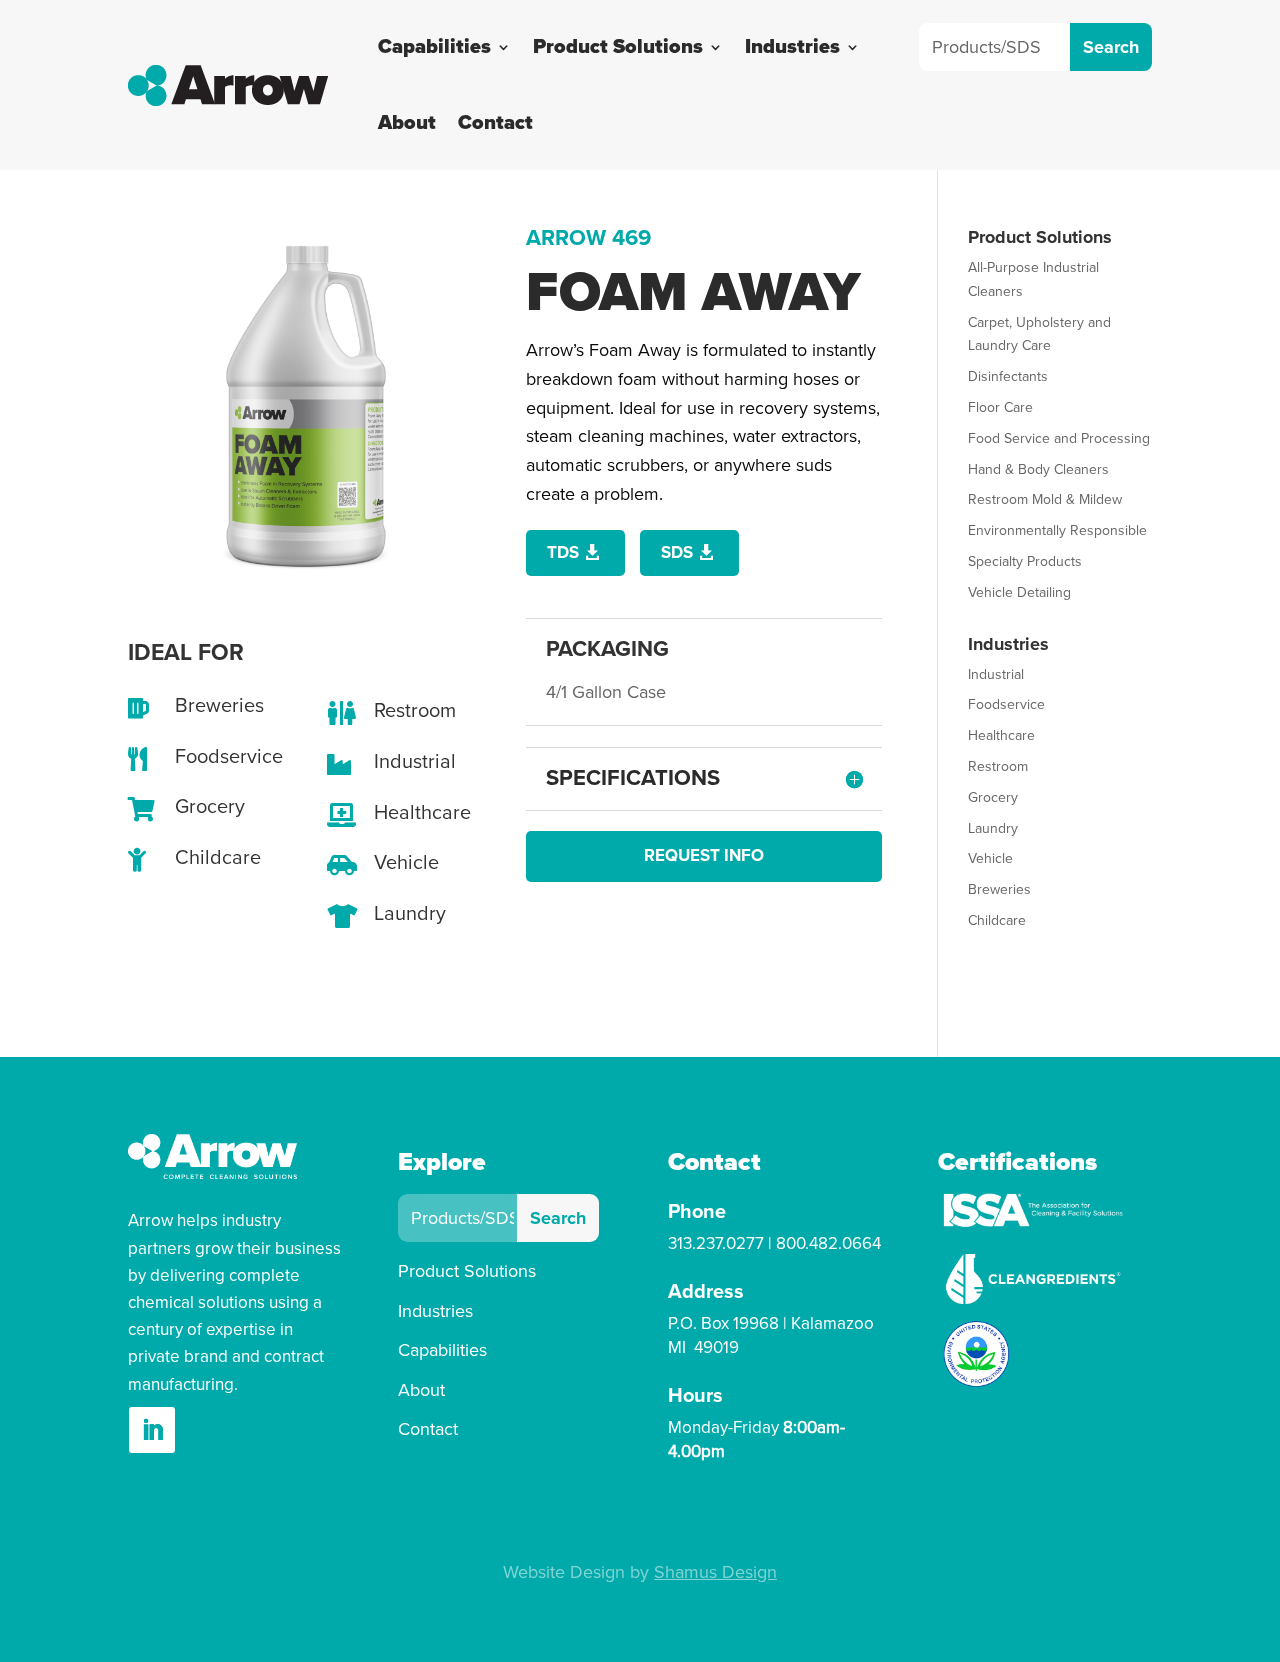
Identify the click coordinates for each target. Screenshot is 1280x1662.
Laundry (993, 828)
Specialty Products (1025, 561)
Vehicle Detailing (1019, 592)
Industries (792, 47)
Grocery (993, 797)
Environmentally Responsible (1057, 530)
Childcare (997, 920)
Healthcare (1001, 735)
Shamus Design (715, 1572)
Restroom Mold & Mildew (1045, 499)
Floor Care (1000, 407)
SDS (677, 552)
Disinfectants (1008, 376)
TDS (563, 552)
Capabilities (434, 47)
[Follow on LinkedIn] (152, 1430)
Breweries (999, 889)
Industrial (996, 674)
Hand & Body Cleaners (1038, 469)
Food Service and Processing (1059, 438)
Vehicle (990, 858)
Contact (495, 123)
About (407, 123)
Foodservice (1006, 704)
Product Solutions (618, 47)
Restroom (998, 766)
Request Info (704, 855)
